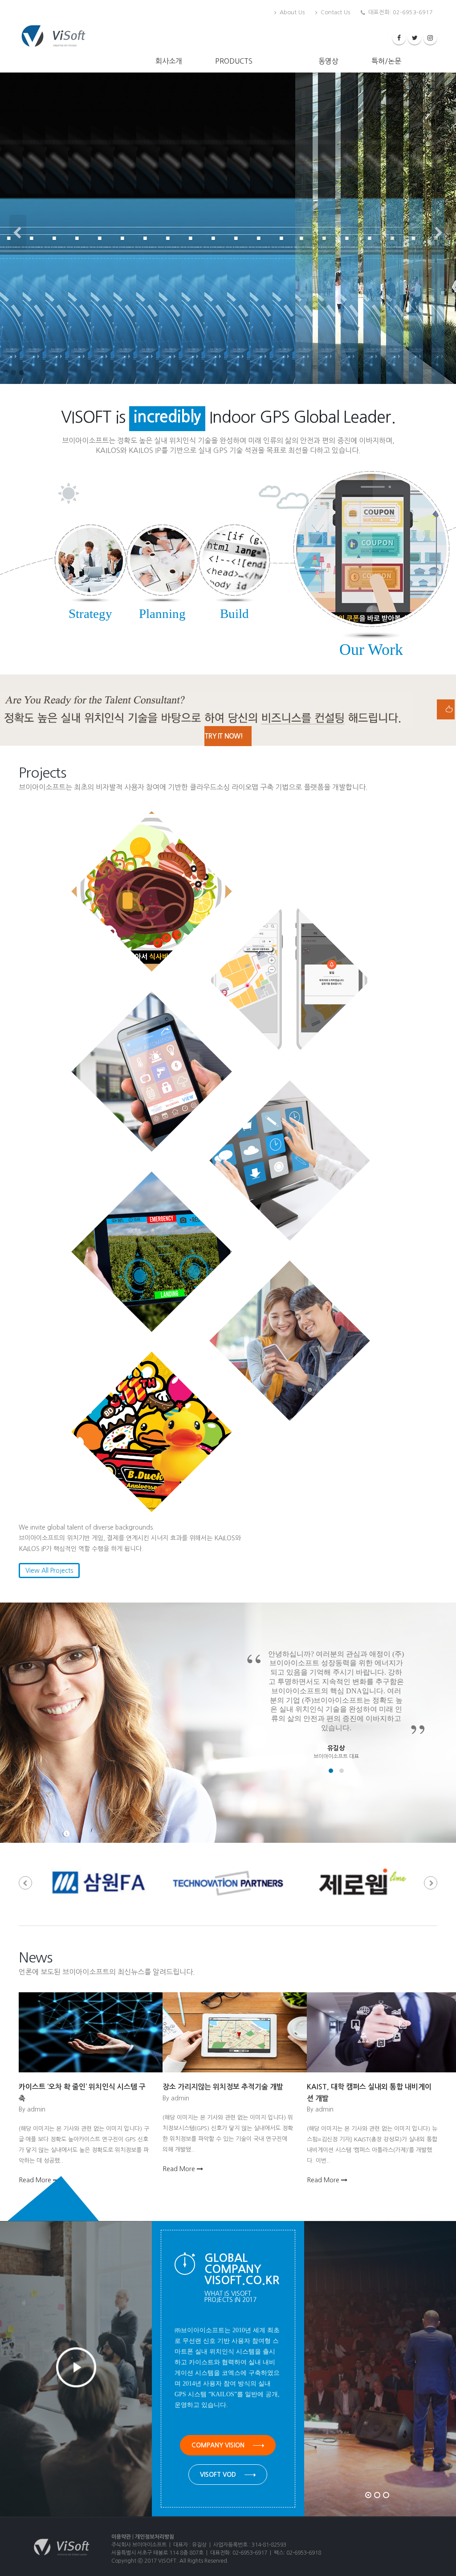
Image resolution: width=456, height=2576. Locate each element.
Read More (36, 2180)
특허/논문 (386, 61)
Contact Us (334, 12)
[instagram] (430, 38)
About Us (291, 12)
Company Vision (219, 2445)
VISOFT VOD (219, 2475)
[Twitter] (415, 38)
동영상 (328, 61)
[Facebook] (399, 38)
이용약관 (121, 2537)
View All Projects (49, 1571)
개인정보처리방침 (155, 2537)
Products (234, 61)
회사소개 (169, 61)
